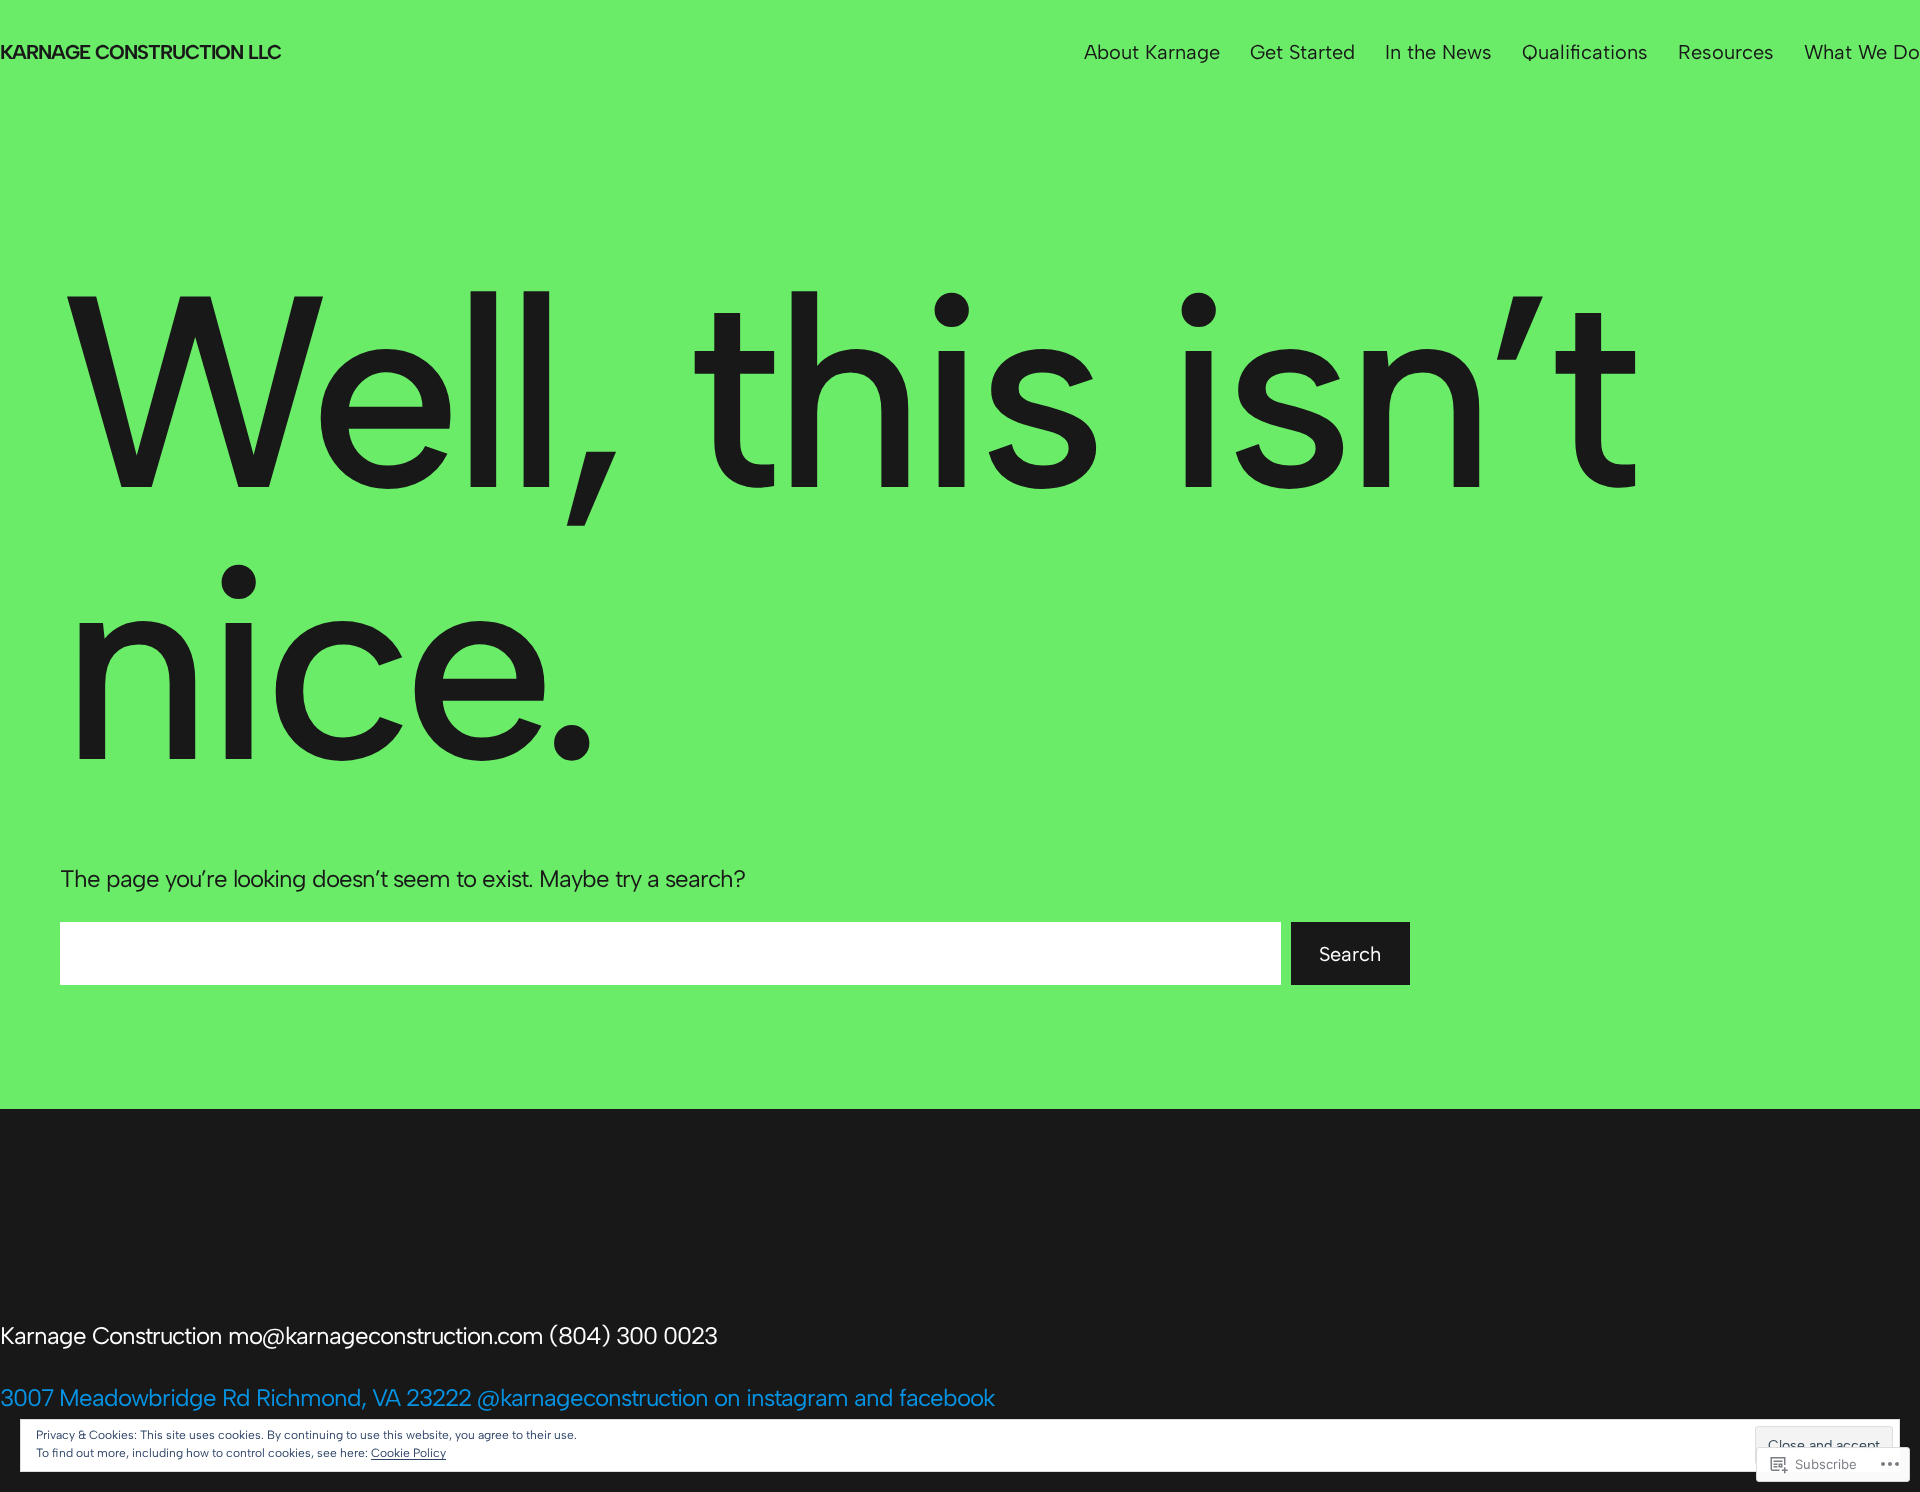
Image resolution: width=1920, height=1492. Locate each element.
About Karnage (1152, 52)
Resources (1726, 52)
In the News (1438, 52)
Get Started (1302, 52)
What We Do (1862, 52)
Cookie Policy (408, 1453)
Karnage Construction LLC (140, 52)
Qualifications (1585, 52)
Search (1350, 954)
